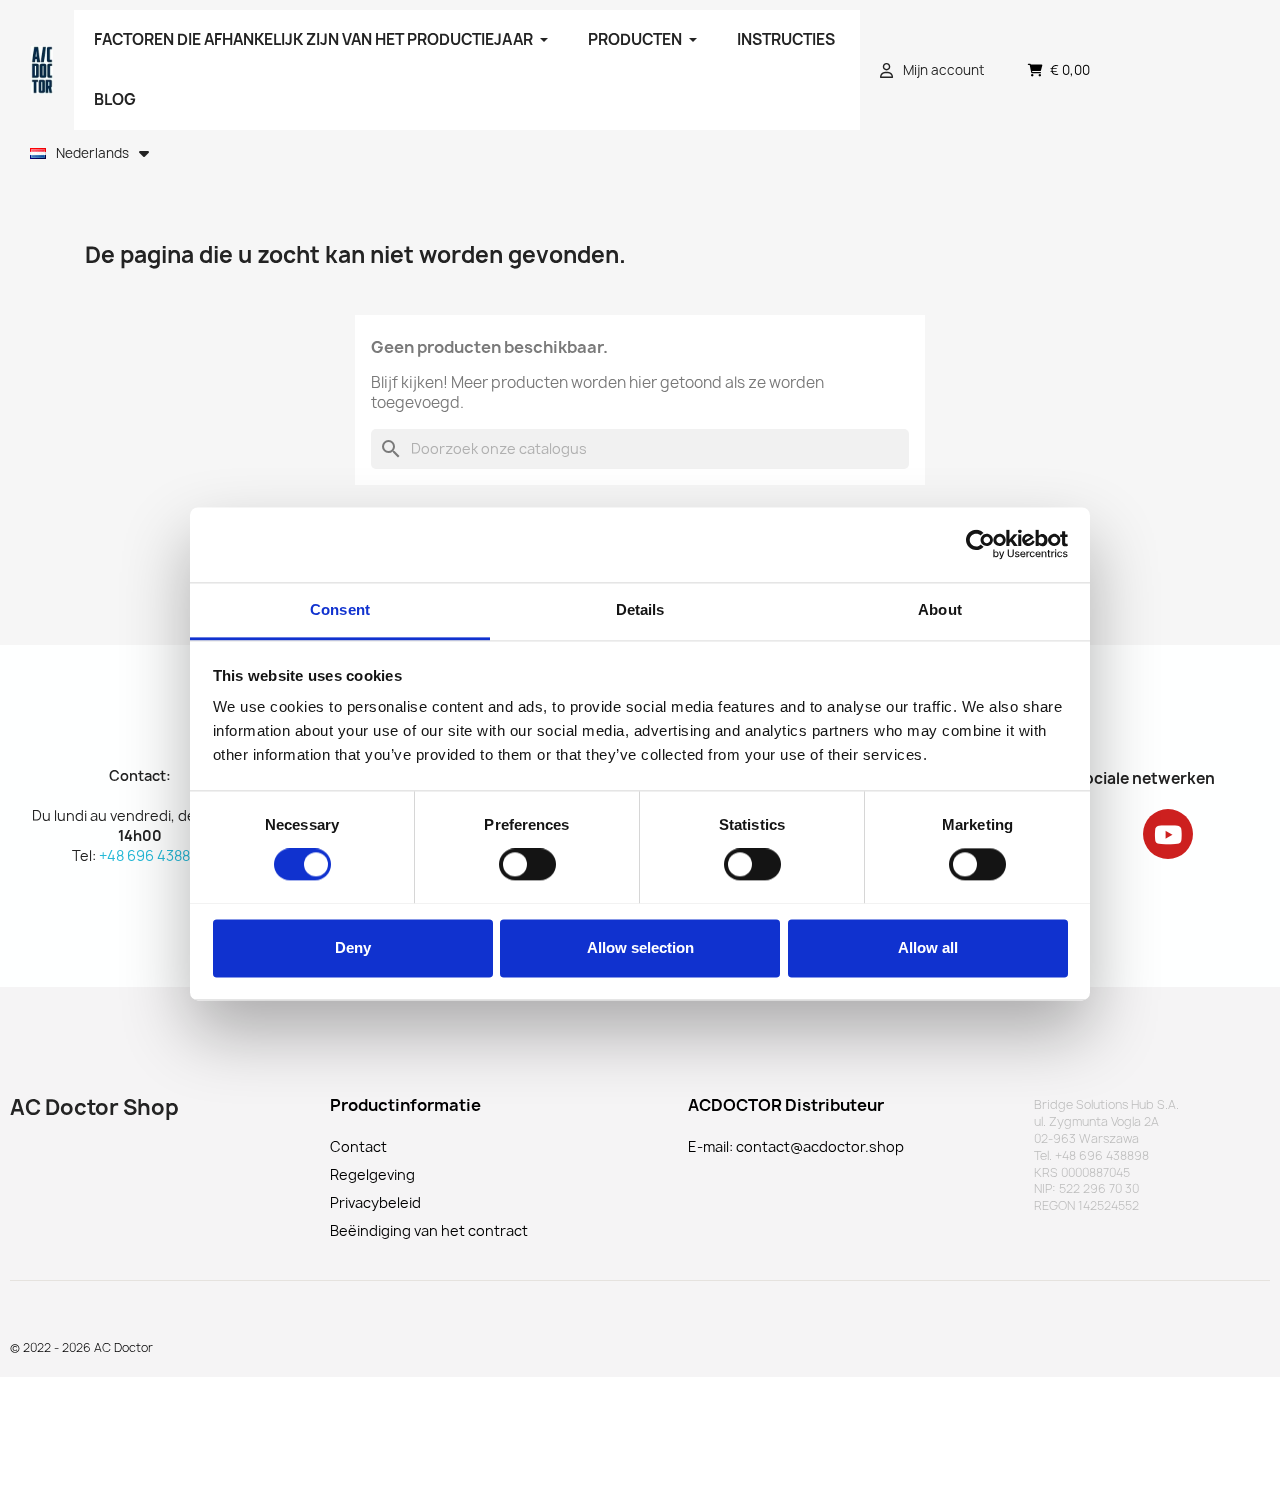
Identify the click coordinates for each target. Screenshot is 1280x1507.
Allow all (928, 947)
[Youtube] (1168, 834)
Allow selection (640, 947)
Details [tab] (640, 609)
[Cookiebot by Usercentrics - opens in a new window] (980, 544)
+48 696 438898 (153, 855)
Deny (353, 947)
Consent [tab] (340, 609)
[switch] (527, 864)
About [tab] (940, 609)
